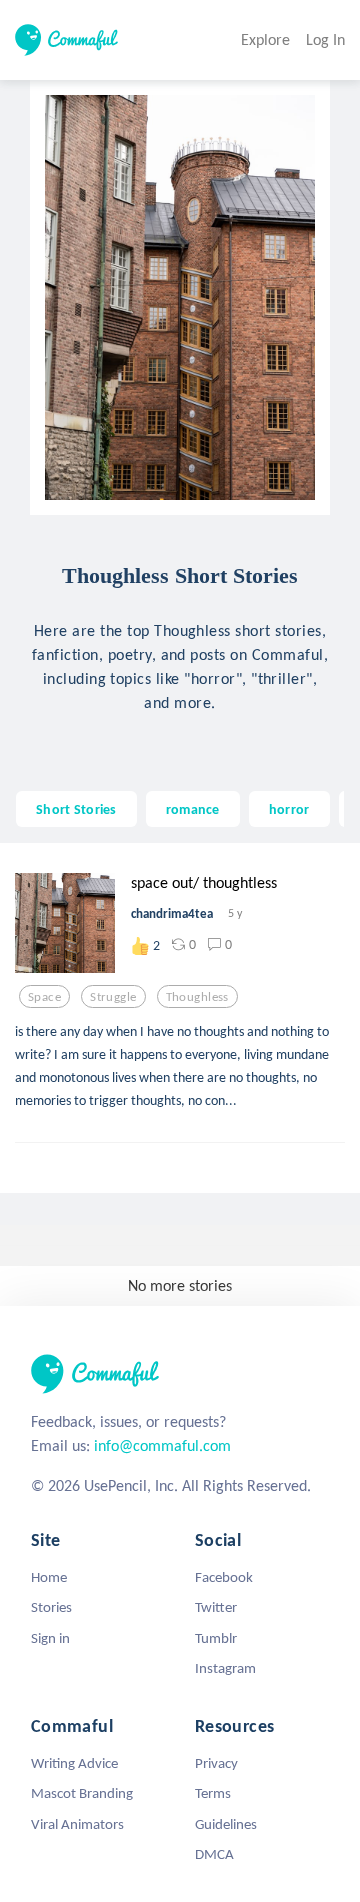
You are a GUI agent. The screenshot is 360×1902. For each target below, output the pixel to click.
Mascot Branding (82, 1793)
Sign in (50, 1638)
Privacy (216, 1763)
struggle (113, 997)
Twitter (216, 1607)
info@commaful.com (162, 1445)
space (44, 997)
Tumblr (216, 1638)
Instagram (225, 1668)
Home (49, 1577)
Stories (51, 1607)
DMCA (214, 1854)
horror (289, 809)
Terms (213, 1793)
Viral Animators (77, 1824)
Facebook (224, 1577)
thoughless (197, 997)
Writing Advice (74, 1763)
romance (193, 809)
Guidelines (226, 1824)
